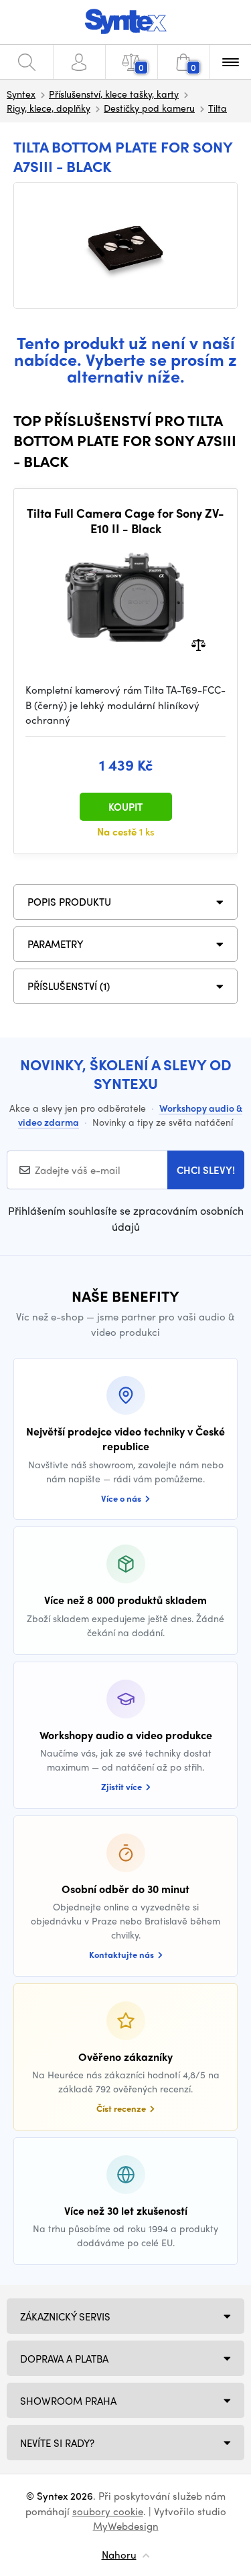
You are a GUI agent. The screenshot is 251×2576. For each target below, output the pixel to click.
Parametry (56, 944)
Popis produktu (69, 902)
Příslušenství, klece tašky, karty (114, 94)
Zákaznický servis (65, 2316)
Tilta (218, 108)
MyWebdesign (126, 2526)
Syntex (21, 94)
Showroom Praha (68, 2401)
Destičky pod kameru (149, 108)
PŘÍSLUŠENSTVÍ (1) (69, 986)
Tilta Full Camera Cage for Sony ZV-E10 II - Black (125, 521)
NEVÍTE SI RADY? (57, 2443)
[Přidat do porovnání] (198, 644)
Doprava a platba (64, 2359)
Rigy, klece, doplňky (49, 108)
